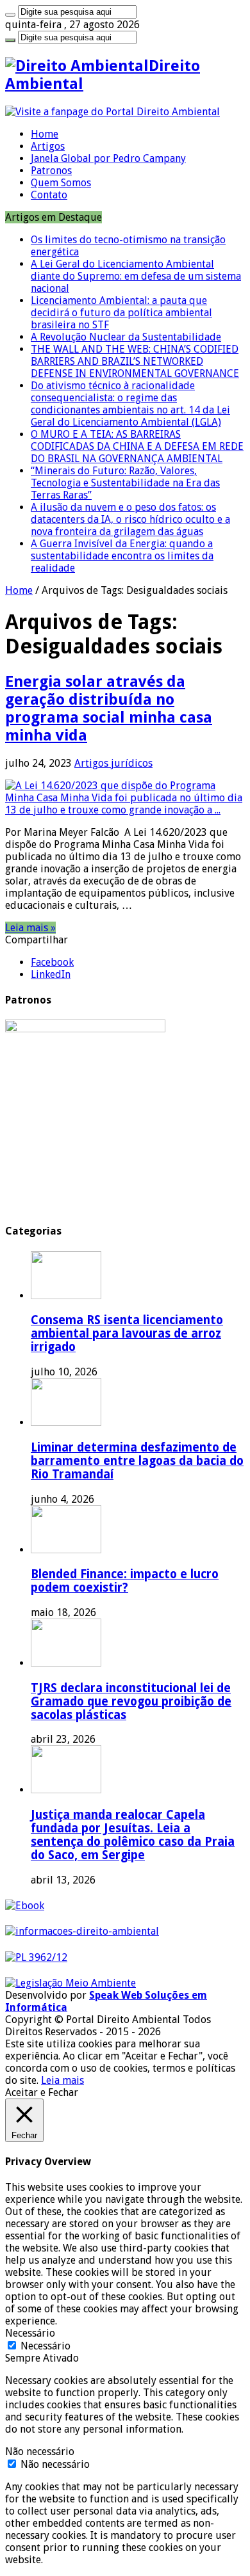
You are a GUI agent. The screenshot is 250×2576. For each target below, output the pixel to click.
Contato (49, 195)
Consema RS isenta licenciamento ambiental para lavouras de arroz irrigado (127, 1333)
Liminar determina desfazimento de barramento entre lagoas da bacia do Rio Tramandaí (137, 1461)
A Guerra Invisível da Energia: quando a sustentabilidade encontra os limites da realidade (122, 556)
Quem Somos (61, 183)
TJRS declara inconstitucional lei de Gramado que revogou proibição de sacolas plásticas (131, 1701)
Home (45, 134)
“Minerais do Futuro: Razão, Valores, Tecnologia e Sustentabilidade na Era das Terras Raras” (125, 483)
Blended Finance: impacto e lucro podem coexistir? (125, 1581)
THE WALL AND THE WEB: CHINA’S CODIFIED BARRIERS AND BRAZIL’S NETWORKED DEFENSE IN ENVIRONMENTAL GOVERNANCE (135, 361)
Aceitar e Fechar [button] (42, 2092)
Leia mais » (30, 928)
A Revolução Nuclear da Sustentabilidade (126, 337)
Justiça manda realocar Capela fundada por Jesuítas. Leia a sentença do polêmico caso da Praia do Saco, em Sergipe (133, 1835)
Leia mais (63, 2080)
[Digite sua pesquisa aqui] (10, 15)
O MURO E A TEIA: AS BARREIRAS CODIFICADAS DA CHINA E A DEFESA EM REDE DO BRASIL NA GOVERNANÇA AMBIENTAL (137, 446)
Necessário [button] (30, 2333)
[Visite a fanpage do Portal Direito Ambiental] (113, 112)
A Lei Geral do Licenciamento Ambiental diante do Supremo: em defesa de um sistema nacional (136, 276)
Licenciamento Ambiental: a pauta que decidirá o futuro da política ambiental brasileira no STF (121, 313)
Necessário (46, 2346)
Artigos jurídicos (113, 763)
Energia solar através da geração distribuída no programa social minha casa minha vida (109, 708)
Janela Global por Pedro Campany (108, 158)
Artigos (48, 146)
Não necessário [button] (40, 2452)
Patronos (51, 171)
